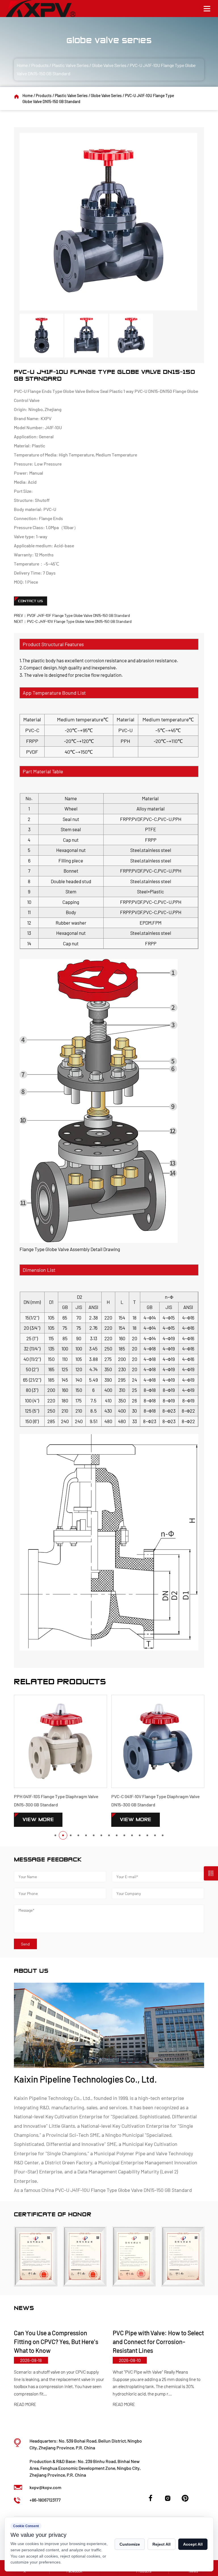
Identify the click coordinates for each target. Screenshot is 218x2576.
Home (22, 65)
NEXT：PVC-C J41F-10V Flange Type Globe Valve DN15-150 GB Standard (73, 621)
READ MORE (25, 2404)
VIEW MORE (38, 1820)
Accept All (193, 2544)
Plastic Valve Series (70, 65)
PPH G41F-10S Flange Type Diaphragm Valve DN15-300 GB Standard (56, 1800)
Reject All (162, 2544)
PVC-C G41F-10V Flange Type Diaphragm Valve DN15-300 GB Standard (155, 1800)
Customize (130, 2544)
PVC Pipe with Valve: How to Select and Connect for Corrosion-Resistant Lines (59, 2342)
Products (40, 65)
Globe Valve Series (109, 65)
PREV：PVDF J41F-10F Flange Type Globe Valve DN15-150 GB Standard (72, 615)
